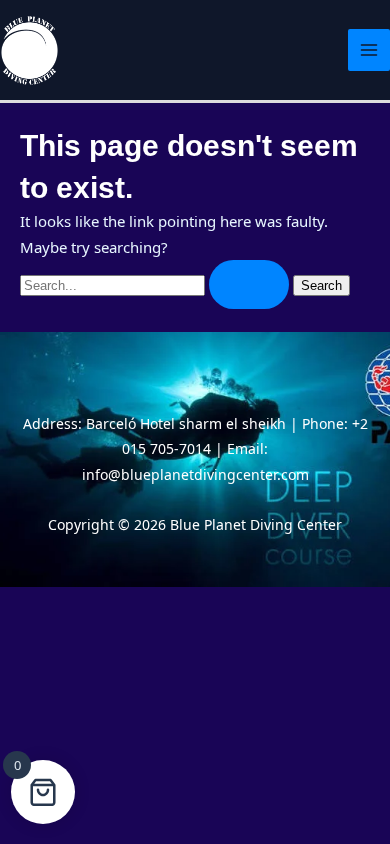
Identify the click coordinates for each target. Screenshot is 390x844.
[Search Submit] (249, 284)
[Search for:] (156, 284)
